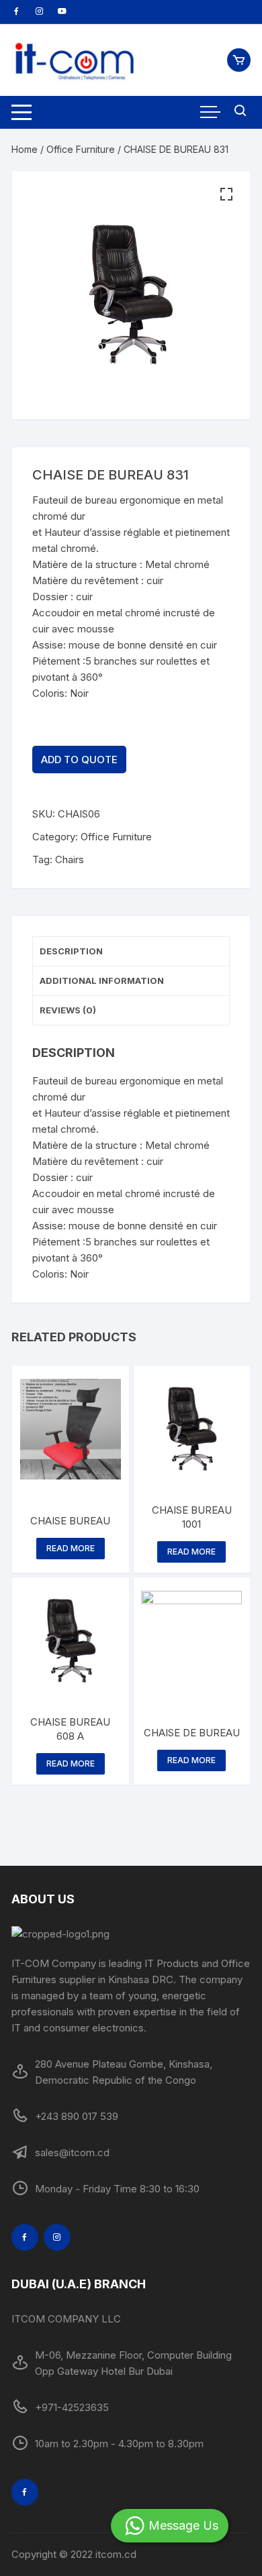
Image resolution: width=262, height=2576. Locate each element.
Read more (71, 1548)
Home (25, 149)
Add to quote (79, 760)
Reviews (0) (68, 1010)
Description (71, 951)
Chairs (70, 859)
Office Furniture (81, 149)
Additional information (102, 981)
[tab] (131, 952)
